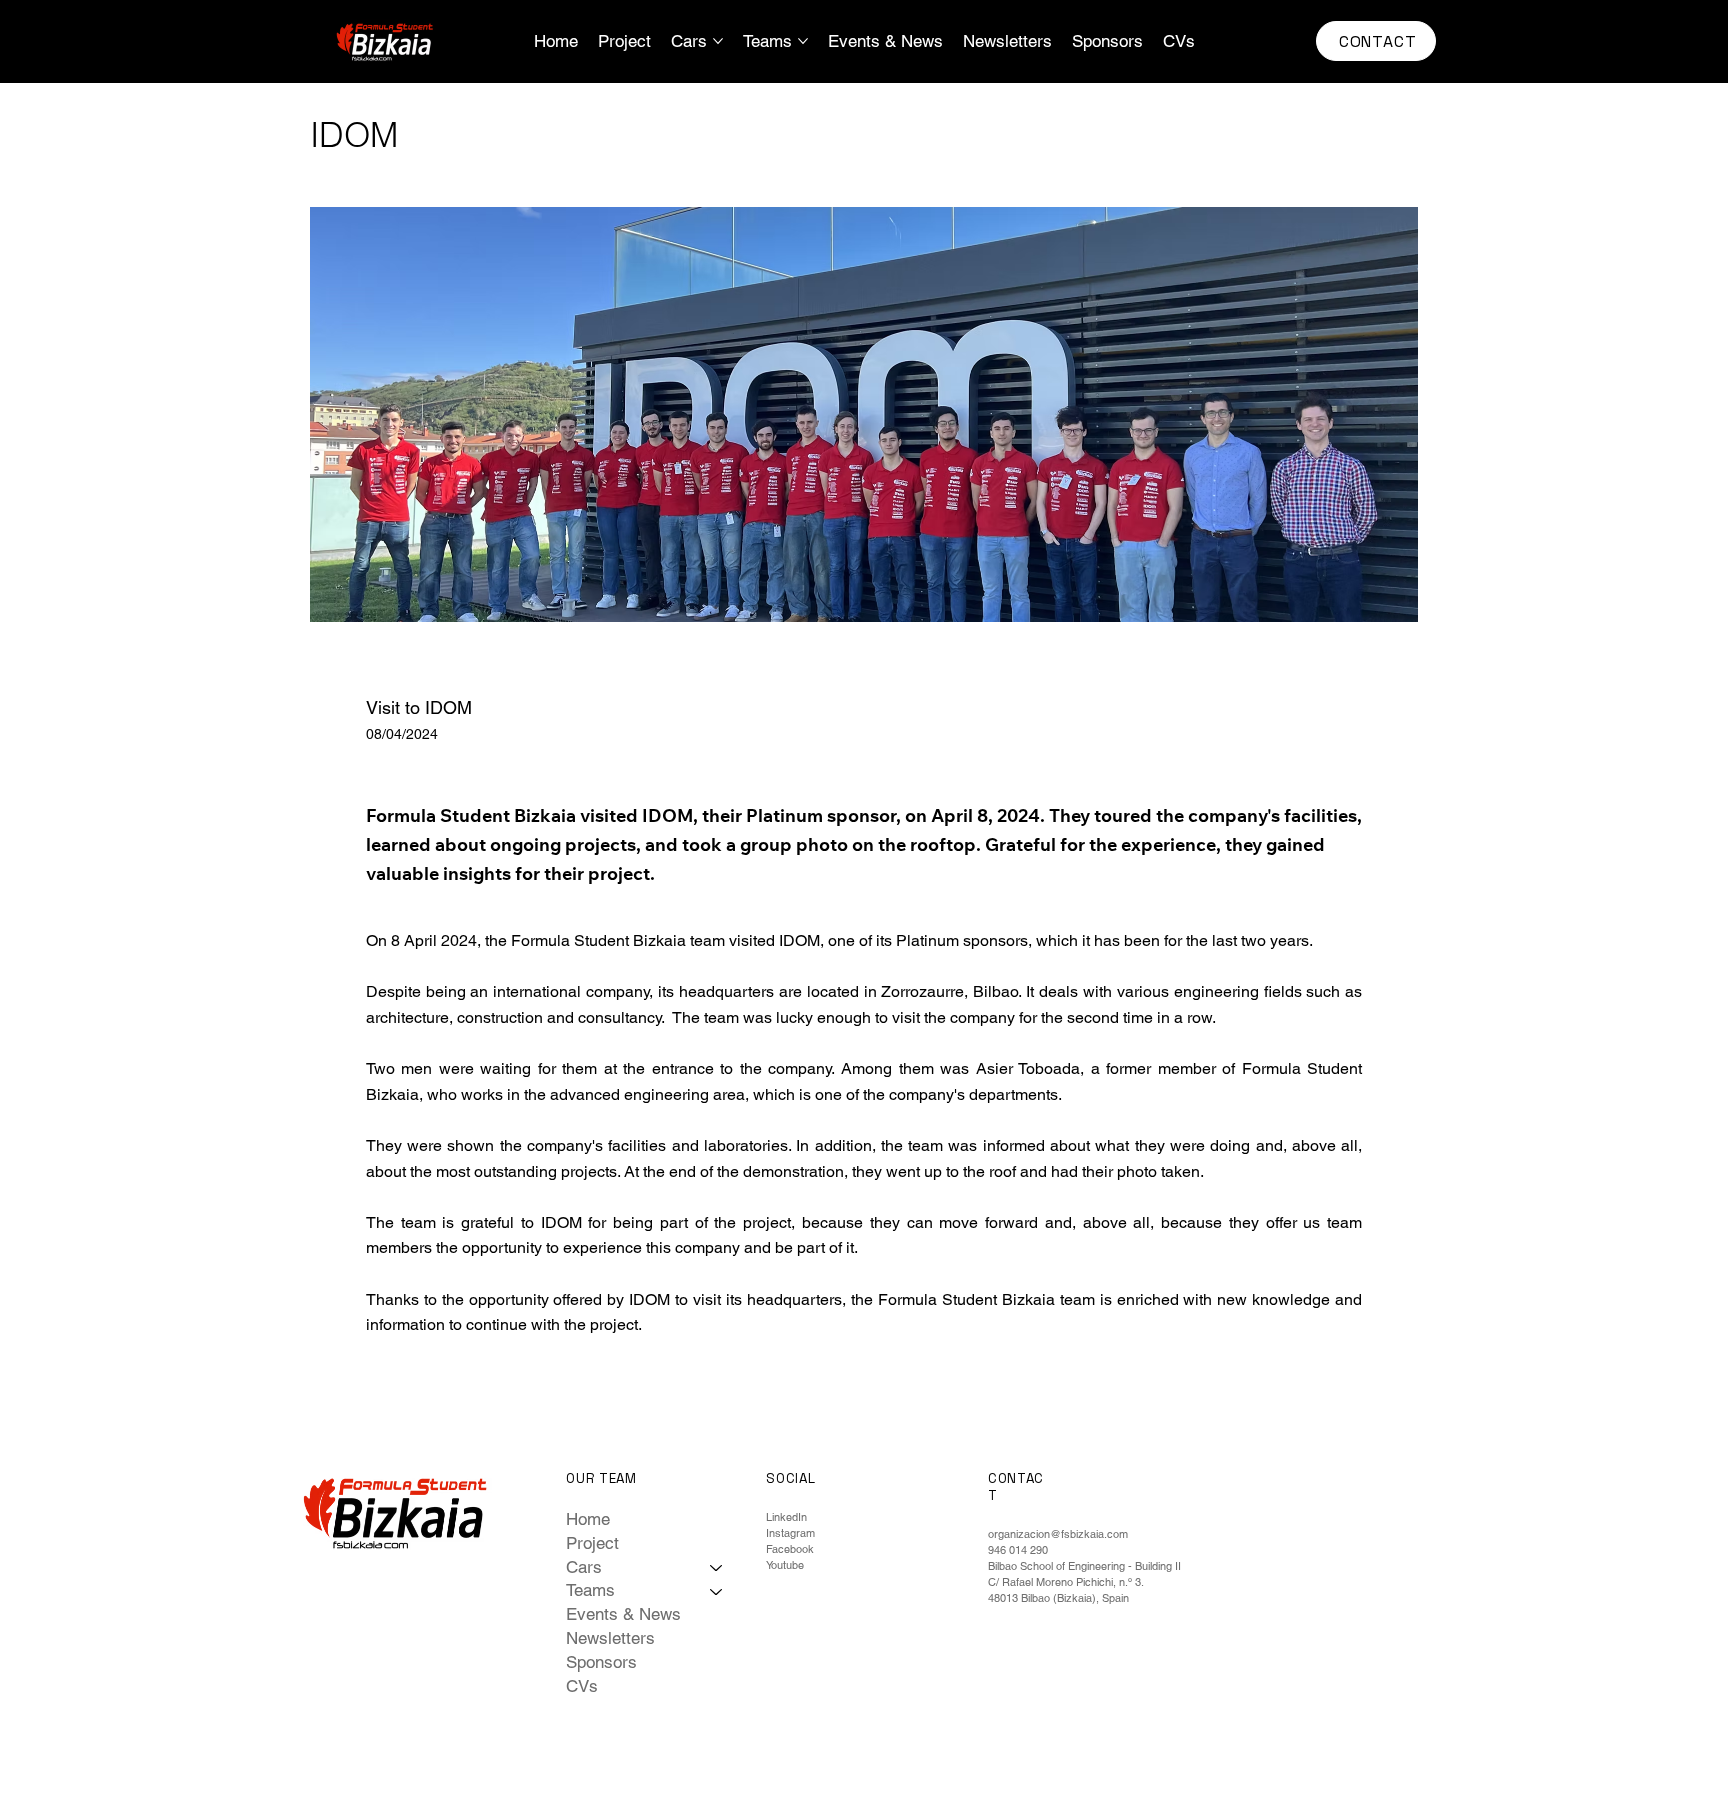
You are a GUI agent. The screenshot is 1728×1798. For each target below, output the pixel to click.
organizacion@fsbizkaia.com (1058, 1534)
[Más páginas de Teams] (803, 41)
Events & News (623, 1614)
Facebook (790, 1549)
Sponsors (601, 1662)
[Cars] (717, 1568)
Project (592, 1543)
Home (588, 1519)
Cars (584, 1567)
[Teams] (717, 1591)
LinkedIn (786, 1517)
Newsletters (610, 1638)
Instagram (790, 1533)
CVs (582, 1686)
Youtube (785, 1565)
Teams (590, 1590)
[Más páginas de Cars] (718, 41)
